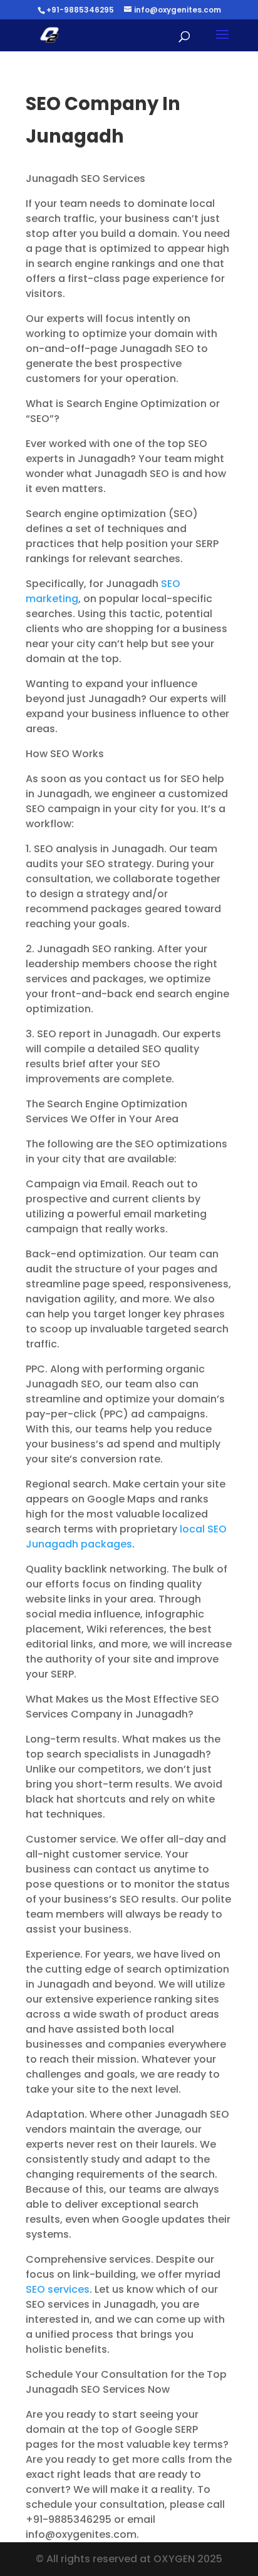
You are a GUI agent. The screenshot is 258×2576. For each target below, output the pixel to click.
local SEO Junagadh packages (126, 1537)
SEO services (58, 2289)
